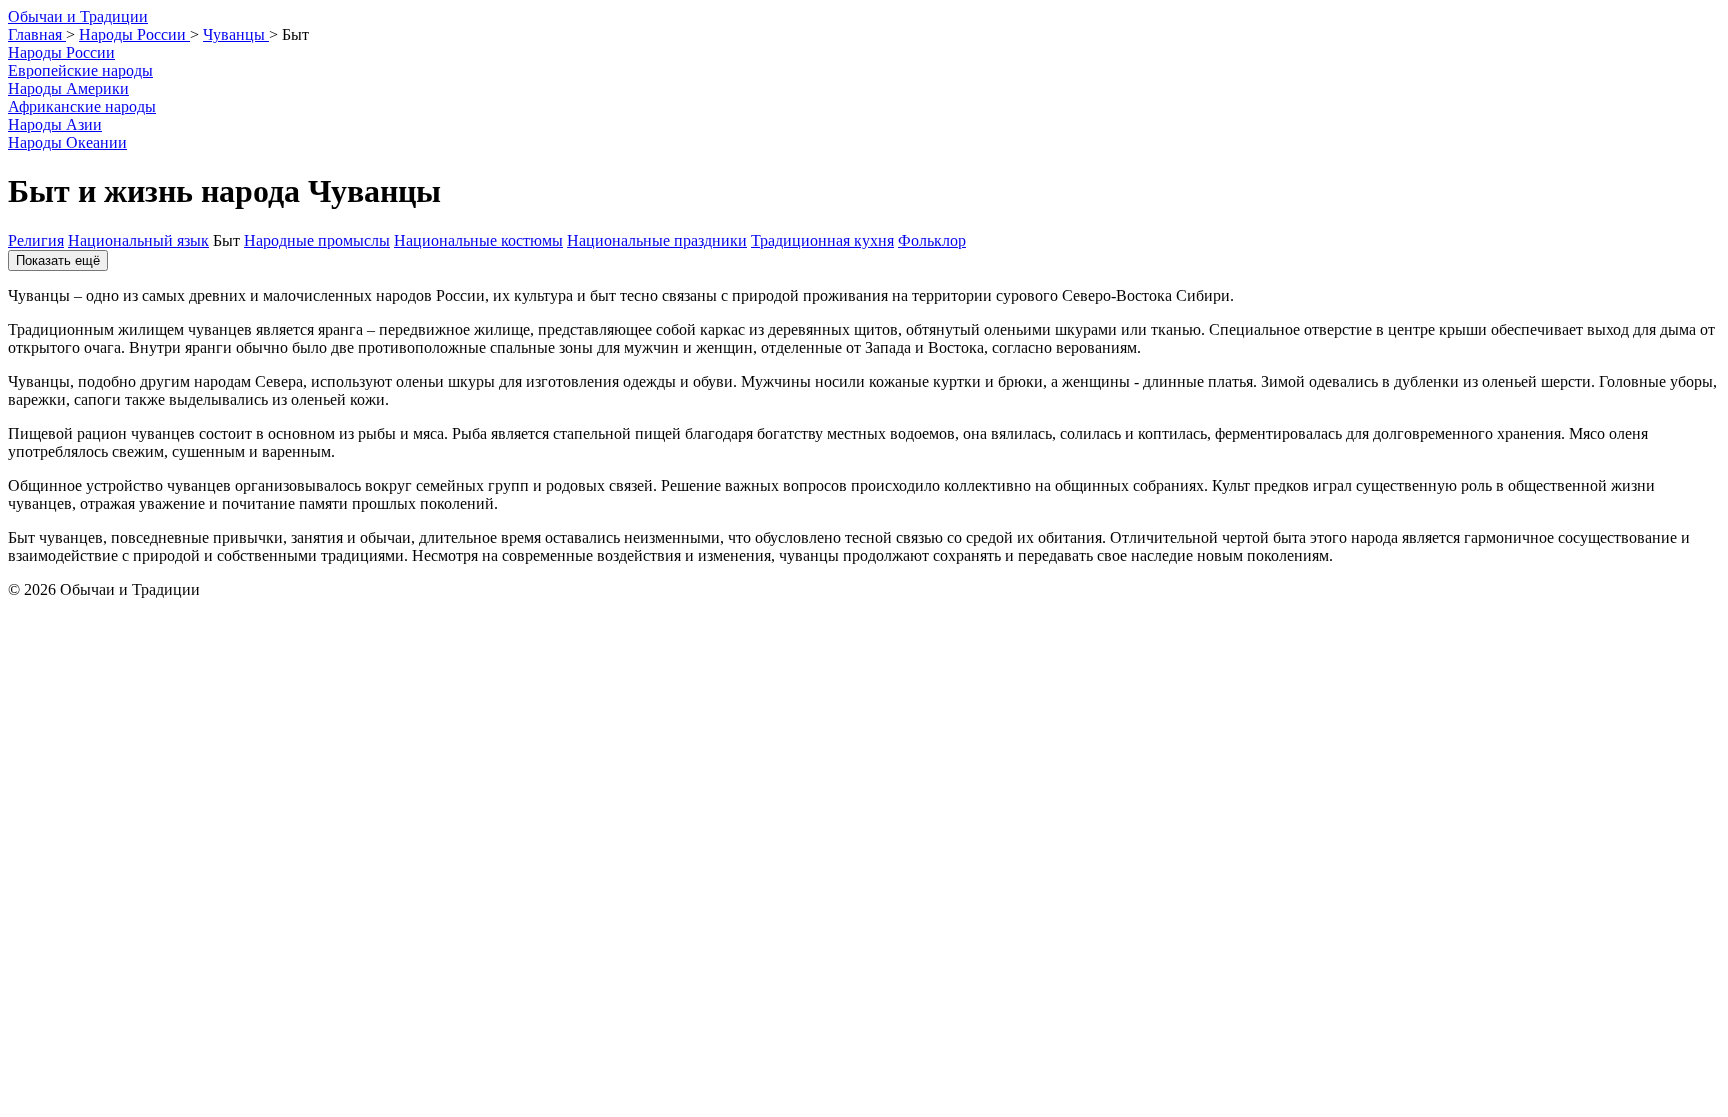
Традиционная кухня (822, 240)
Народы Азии (55, 124)
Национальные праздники (657, 240)
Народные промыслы (317, 240)
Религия (36, 240)
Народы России (61, 52)
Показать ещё (58, 260)
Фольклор (932, 240)
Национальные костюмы (478, 240)
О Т (78, 16)
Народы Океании (67, 142)
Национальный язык (138, 240)
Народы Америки (68, 88)
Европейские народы (80, 70)
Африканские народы (82, 106)
